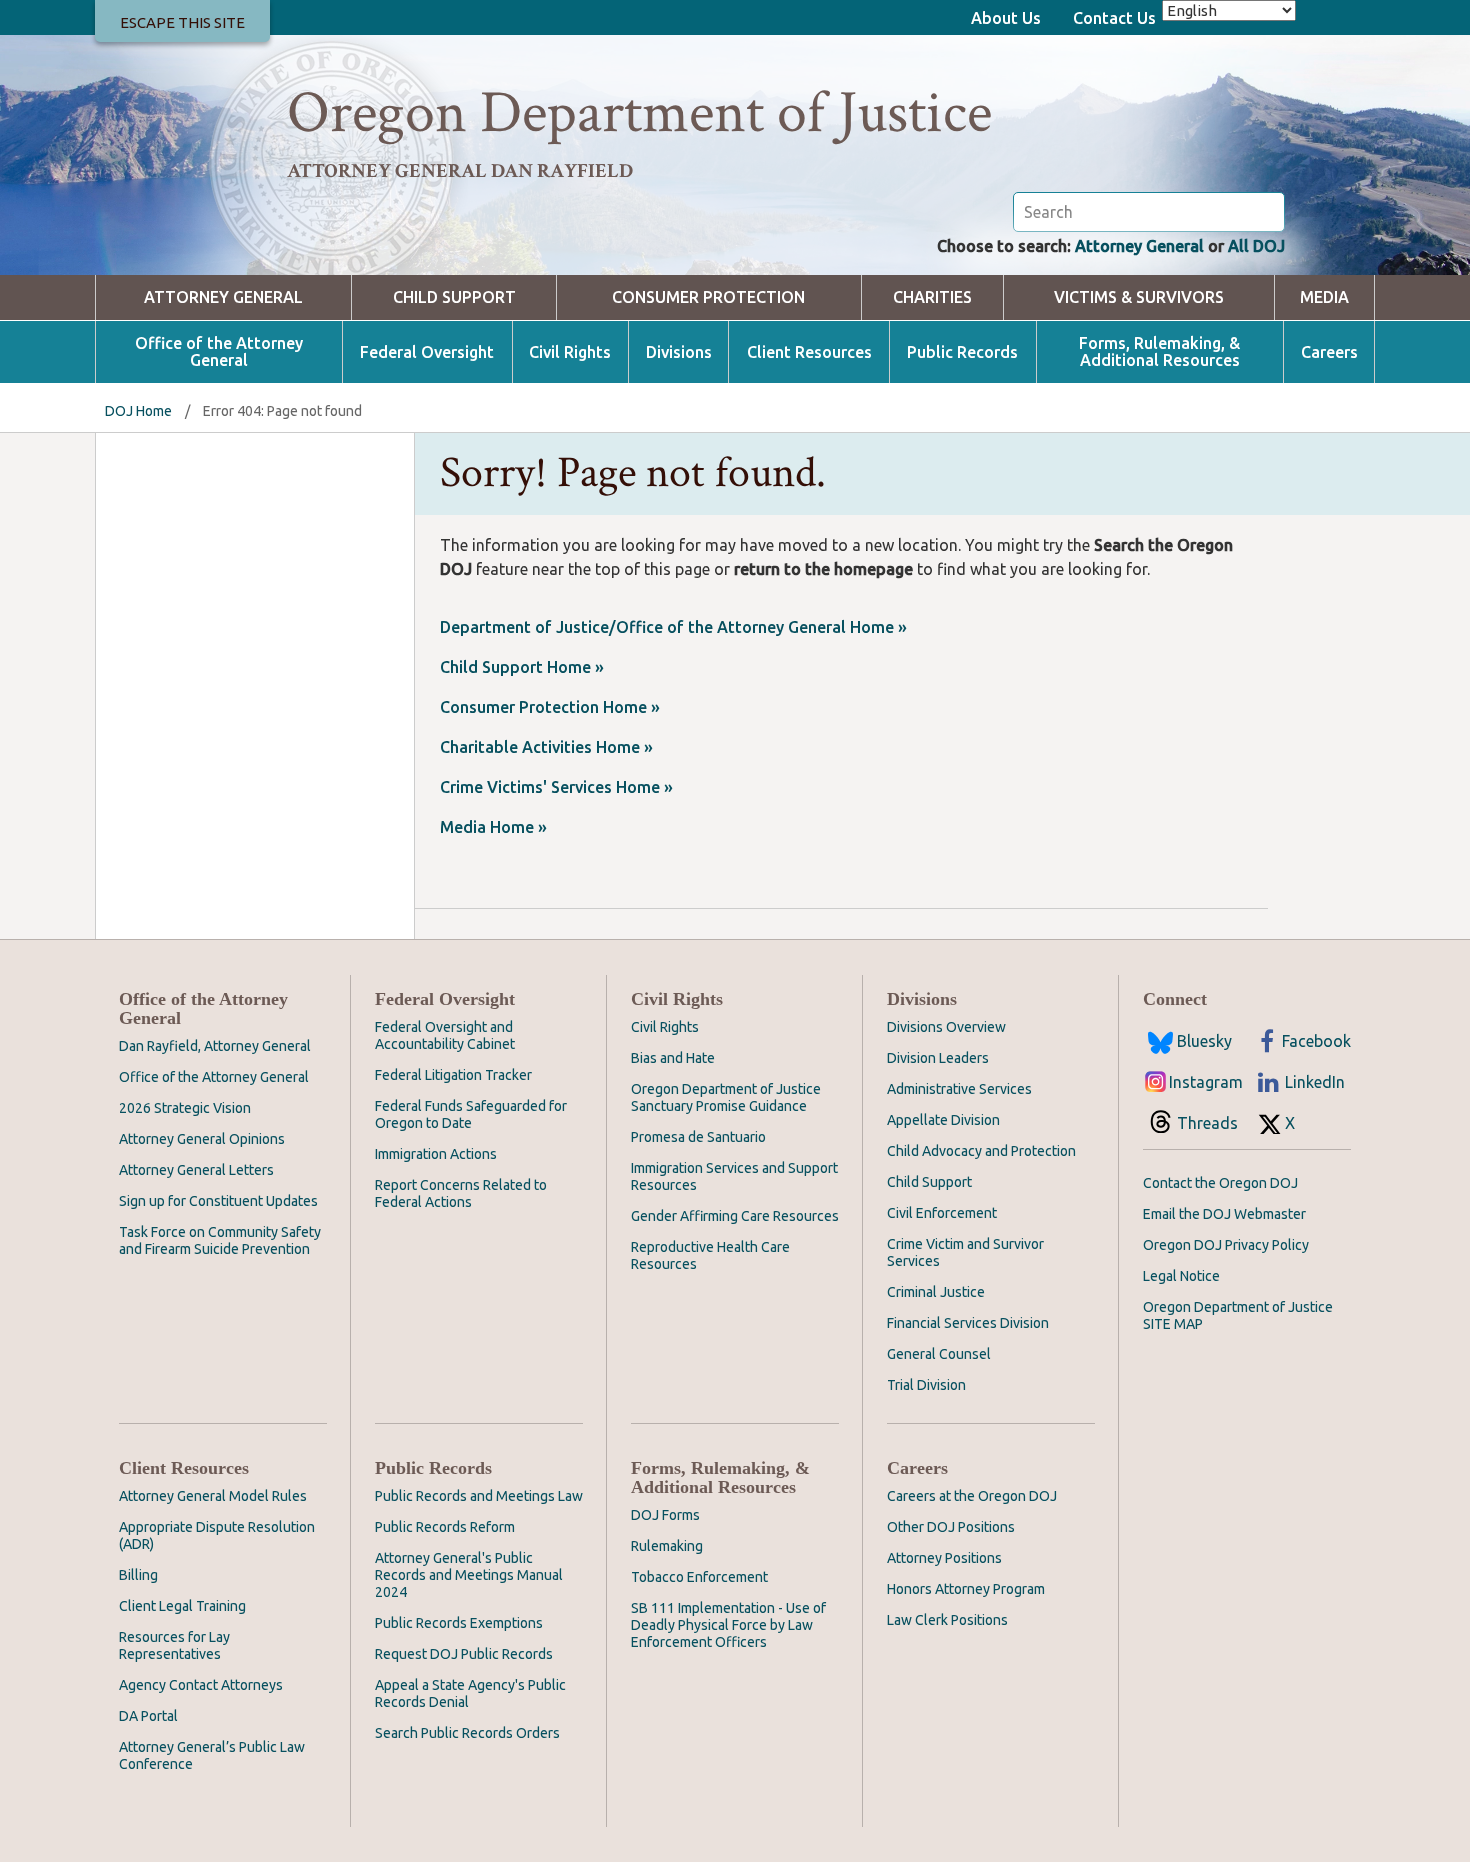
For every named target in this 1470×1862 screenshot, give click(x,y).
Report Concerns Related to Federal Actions (461, 1193)
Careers (1329, 352)
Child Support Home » (522, 667)
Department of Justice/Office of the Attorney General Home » (673, 627)
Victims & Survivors (1139, 297)
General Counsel (939, 1354)
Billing (138, 1575)
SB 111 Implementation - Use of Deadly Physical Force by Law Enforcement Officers (728, 1625)
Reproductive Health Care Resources (710, 1255)
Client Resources (809, 352)
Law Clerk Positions (947, 1620)
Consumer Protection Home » (550, 707)
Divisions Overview (946, 1027)
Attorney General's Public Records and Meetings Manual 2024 (469, 1575)
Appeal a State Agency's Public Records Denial (470, 1693)
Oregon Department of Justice (639, 113)
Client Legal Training (182, 1606)
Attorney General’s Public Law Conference (212, 1755)
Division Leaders (938, 1058)
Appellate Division (943, 1120)
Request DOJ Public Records (464, 1654)
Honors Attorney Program (966, 1589)
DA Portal (148, 1716)
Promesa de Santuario (698, 1137)
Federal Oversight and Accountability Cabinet (445, 1035)
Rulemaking (667, 1546)
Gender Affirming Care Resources (735, 1216)
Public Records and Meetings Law (479, 1496)
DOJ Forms (665, 1515)
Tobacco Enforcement (699, 1577)
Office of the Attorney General (219, 352)
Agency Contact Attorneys (201, 1685)
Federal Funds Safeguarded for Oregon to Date (471, 1114)
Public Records (962, 352)
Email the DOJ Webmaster (1224, 1214)
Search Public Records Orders (467, 1733)
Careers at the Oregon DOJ (972, 1496)
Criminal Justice (936, 1292)
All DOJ (1256, 246)
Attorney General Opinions (202, 1139)
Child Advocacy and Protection (981, 1151)
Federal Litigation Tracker (453, 1075)
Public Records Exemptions (459, 1623)
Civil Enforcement (942, 1213)
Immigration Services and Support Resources (734, 1176)
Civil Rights (570, 352)
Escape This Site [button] (182, 22)
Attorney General (1139, 246)
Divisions (679, 352)
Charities (932, 297)
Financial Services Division (968, 1323)
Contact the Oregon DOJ (1220, 1183)
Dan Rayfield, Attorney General (215, 1046)
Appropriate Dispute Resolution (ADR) (217, 1535)
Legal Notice (1181, 1276)
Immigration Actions (436, 1154)
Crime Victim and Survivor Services (965, 1252)
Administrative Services (959, 1089)
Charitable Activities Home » (546, 747)
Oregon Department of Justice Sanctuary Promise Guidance (726, 1097)
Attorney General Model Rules (213, 1496)
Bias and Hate (673, 1058)
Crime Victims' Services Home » (556, 787)
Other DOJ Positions (951, 1527)
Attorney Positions (944, 1558)
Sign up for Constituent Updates (218, 1201)
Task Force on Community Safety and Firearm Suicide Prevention (220, 1240)
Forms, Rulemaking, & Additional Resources (1159, 352)
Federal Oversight (427, 352)
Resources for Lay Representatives (174, 1645)
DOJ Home (138, 411)
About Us (1006, 18)
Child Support (454, 297)
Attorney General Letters (196, 1170)
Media (1324, 297)
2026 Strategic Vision (185, 1108)
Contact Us (1114, 18)
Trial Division (926, 1385)
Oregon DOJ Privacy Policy (1226, 1245)
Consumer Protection (708, 297)
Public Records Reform (445, 1527)
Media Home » (493, 827)
